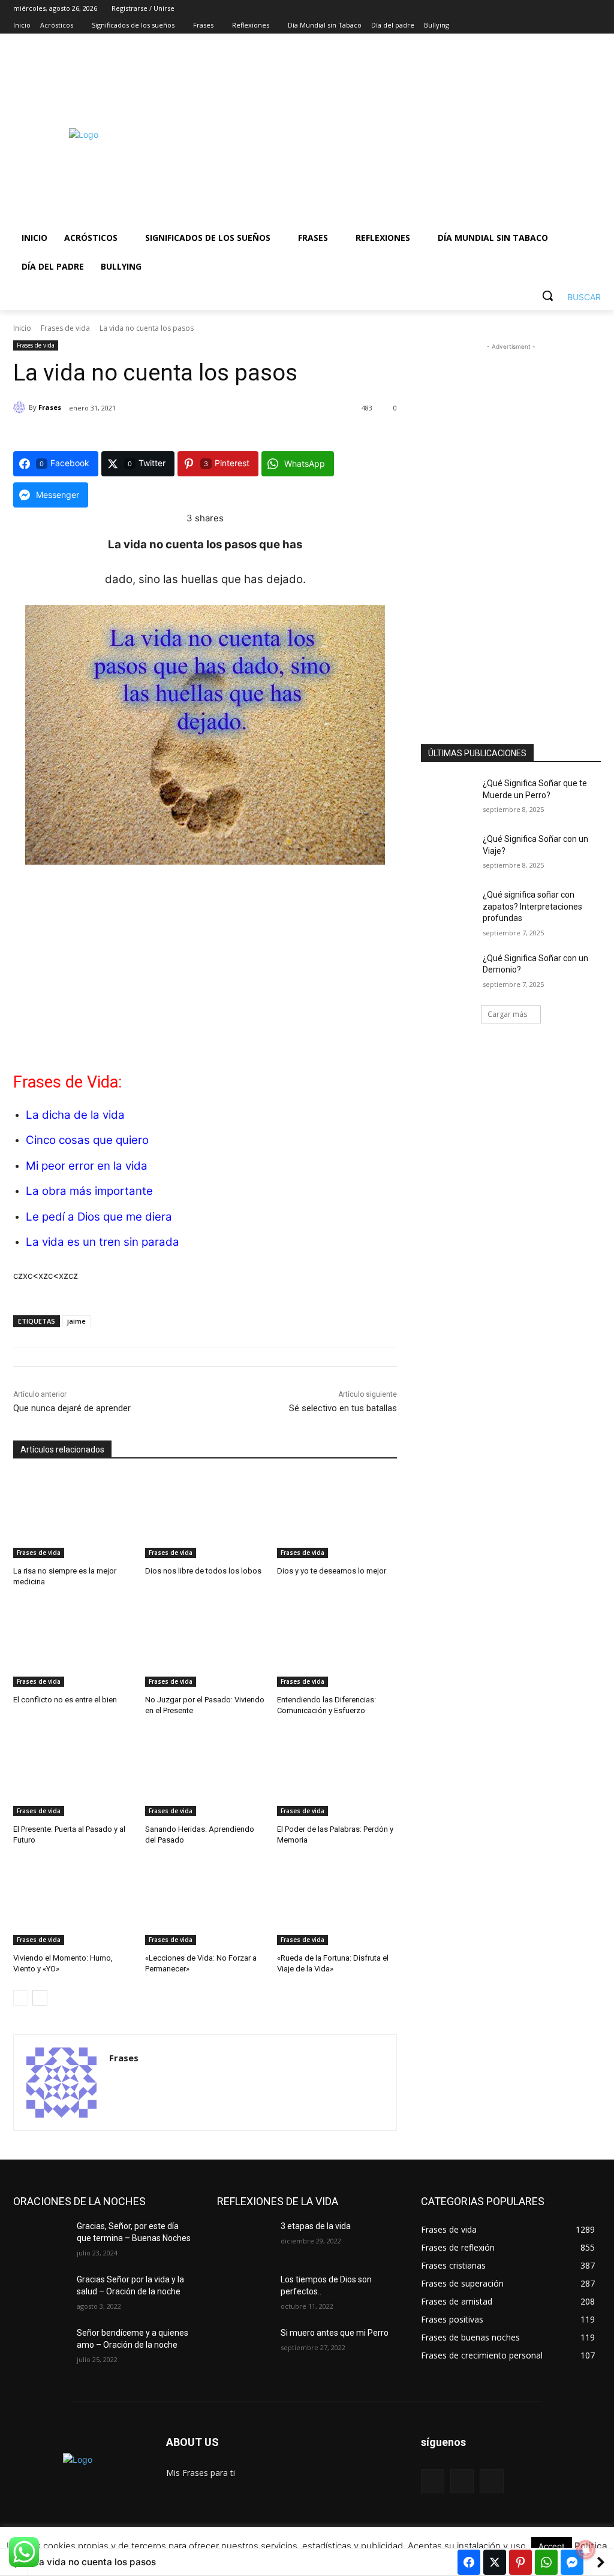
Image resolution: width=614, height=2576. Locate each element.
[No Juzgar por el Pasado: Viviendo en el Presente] (205, 1645)
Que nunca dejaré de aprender (72, 1408)
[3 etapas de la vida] (244, 2240)
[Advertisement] (377, 134)
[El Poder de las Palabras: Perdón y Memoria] (337, 1774)
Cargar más (507, 1014)
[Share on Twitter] (495, 2562)
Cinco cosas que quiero (87, 1140)
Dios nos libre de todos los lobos (203, 1571)
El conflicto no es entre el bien (65, 1700)
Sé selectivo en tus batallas (343, 1408)
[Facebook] (527, 25)
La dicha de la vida (75, 1115)
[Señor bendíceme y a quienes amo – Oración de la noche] (40, 2346)
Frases (50, 407)
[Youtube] (594, 25)
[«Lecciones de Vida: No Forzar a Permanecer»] (205, 1903)
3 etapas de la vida (316, 2226)
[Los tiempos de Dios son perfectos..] (244, 2293)
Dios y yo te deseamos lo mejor (332, 1571)
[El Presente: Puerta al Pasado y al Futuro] (73, 1774)
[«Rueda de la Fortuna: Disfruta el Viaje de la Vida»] (337, 1903)
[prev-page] (21, 1998)
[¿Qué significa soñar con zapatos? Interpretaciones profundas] (448, 908)
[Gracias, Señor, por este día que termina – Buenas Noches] (40, 2240)
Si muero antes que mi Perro (335, 2333)
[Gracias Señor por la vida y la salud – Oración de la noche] (40, 2293)
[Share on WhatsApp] (546, 2562)
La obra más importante (89, 1191)
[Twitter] (561, 25)
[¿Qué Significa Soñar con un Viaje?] (448, 852)
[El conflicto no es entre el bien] (73, 1645)
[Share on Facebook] (469, 2562)
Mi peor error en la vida (87, 1166)
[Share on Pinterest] (520, 2562)
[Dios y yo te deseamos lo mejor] (337, 1516)
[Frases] (21, 407)
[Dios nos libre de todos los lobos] (205, 1516)
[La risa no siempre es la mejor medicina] (73, 1516)
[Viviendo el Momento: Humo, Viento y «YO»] (73, 1903)
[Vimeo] (577, 25)
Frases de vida (65, 328)
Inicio (22, 328)
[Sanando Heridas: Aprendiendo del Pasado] (205, 1774)
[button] (567, 295)
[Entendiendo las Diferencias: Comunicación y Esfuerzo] (337, 1645)
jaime (76, 1321)
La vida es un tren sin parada (103, 1242)
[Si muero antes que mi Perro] (244, 2346)
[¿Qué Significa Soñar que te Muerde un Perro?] (448, 797)
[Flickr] (462, 2481)
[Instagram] (544, 25)
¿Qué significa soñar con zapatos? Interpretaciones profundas (532, 906)
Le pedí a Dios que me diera (99, 1217)
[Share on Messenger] (572, 2562)
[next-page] (40, 1998)
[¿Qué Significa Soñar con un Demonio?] (448, 972)
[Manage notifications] (586, 2550)
